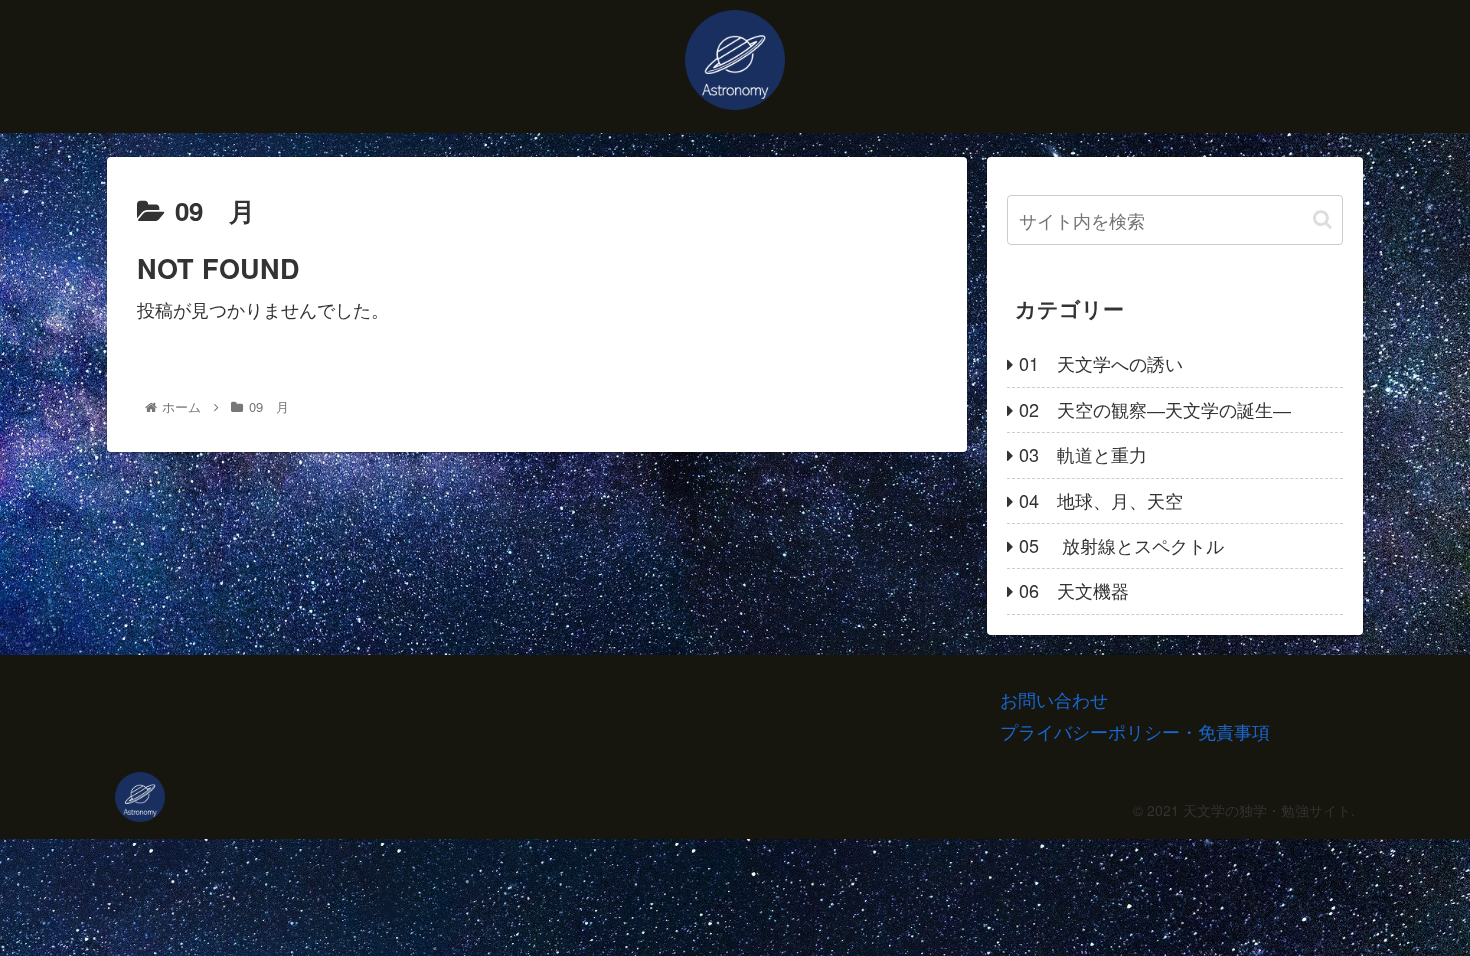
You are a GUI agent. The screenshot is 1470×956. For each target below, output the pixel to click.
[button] (1322, 219)
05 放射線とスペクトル (1121, 545)
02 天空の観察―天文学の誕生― (1155, 409)
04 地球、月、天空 (1101, 500)
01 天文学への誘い (1101, 363)
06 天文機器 (1074, 590)
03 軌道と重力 (1083, 454)
